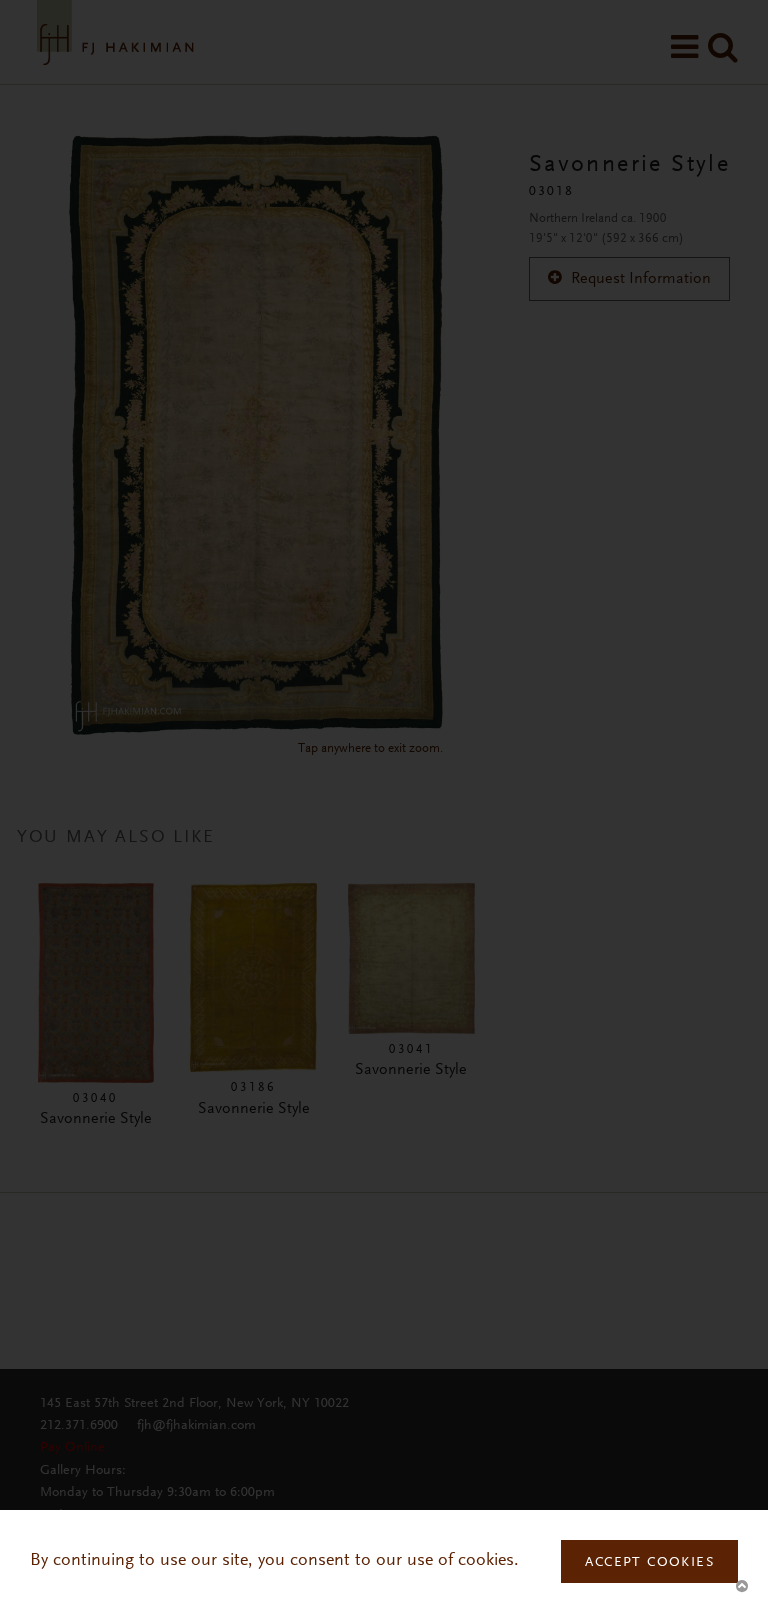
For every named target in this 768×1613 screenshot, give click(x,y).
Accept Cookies (649, 1563)
